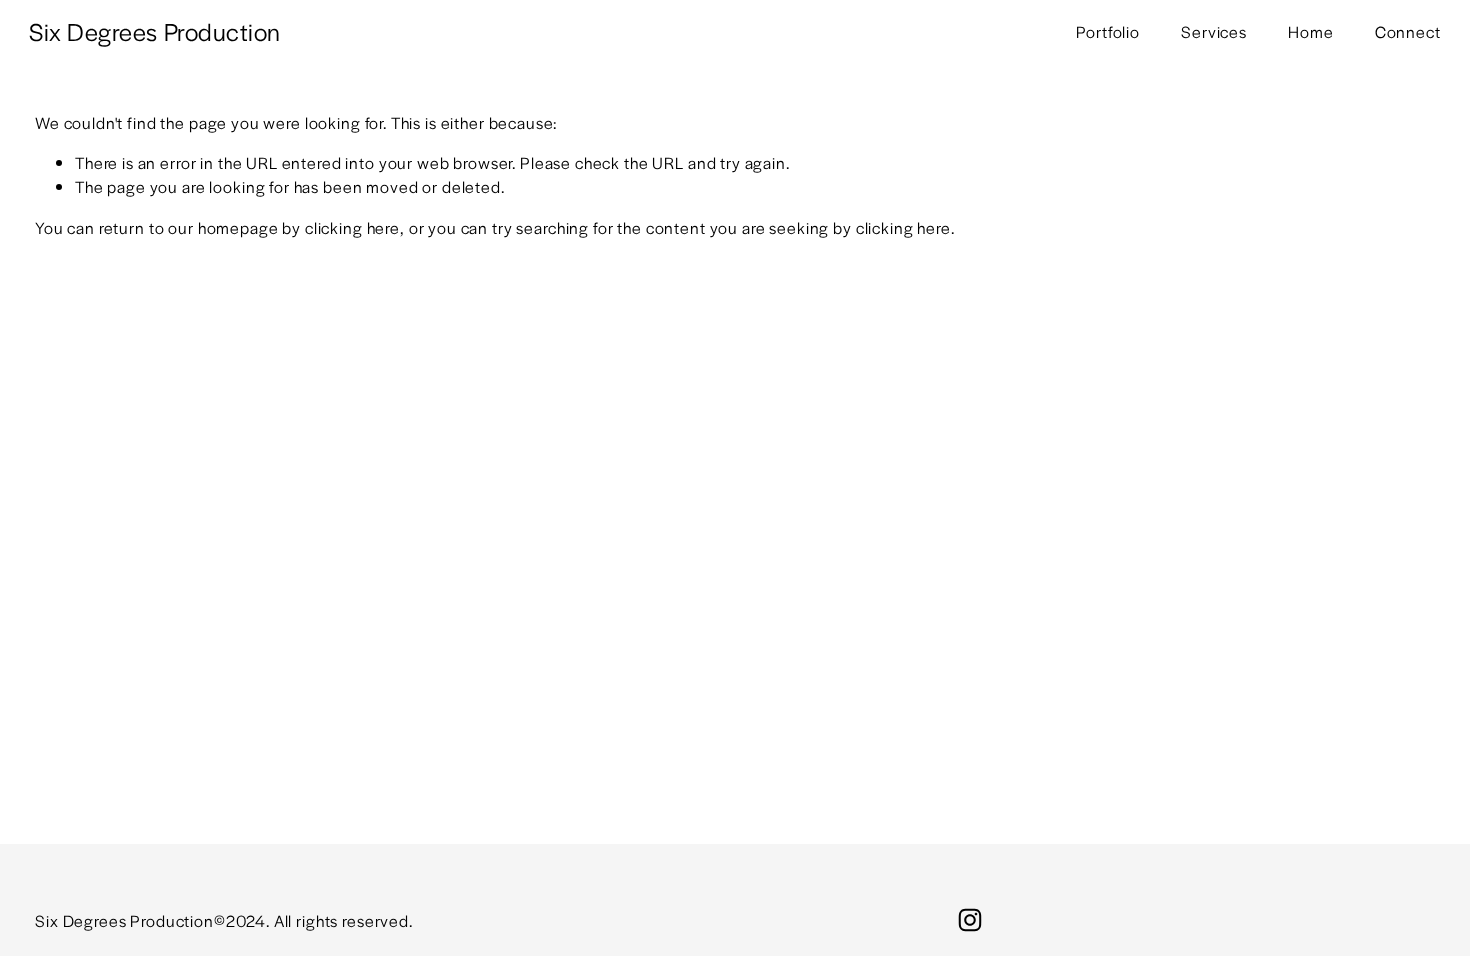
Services (1214, 31)
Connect (1408, 31)
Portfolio (1108, 31)
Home (1310, 31)
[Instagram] (970, 920)
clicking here (352, 227)
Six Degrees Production (154, 31)
